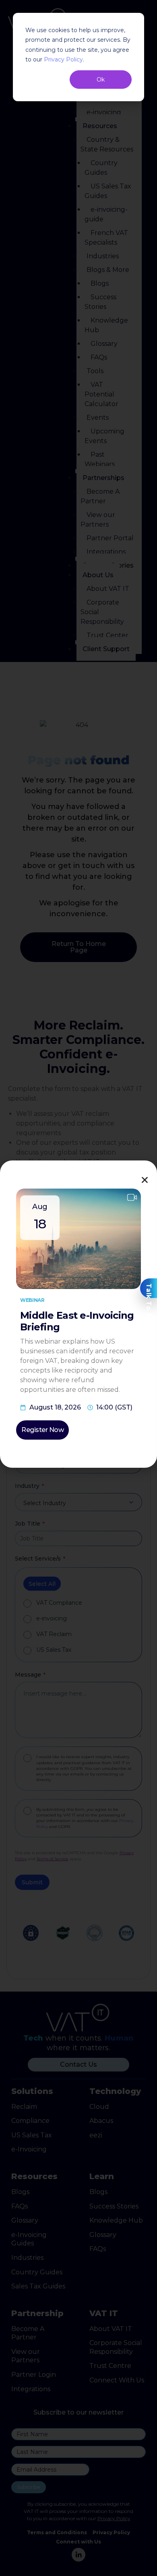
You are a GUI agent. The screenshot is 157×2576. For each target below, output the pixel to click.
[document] (78, 1288)
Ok (101, 80)
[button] (145, 1180)
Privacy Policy (63, 59)
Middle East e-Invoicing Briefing (77, 1321)
